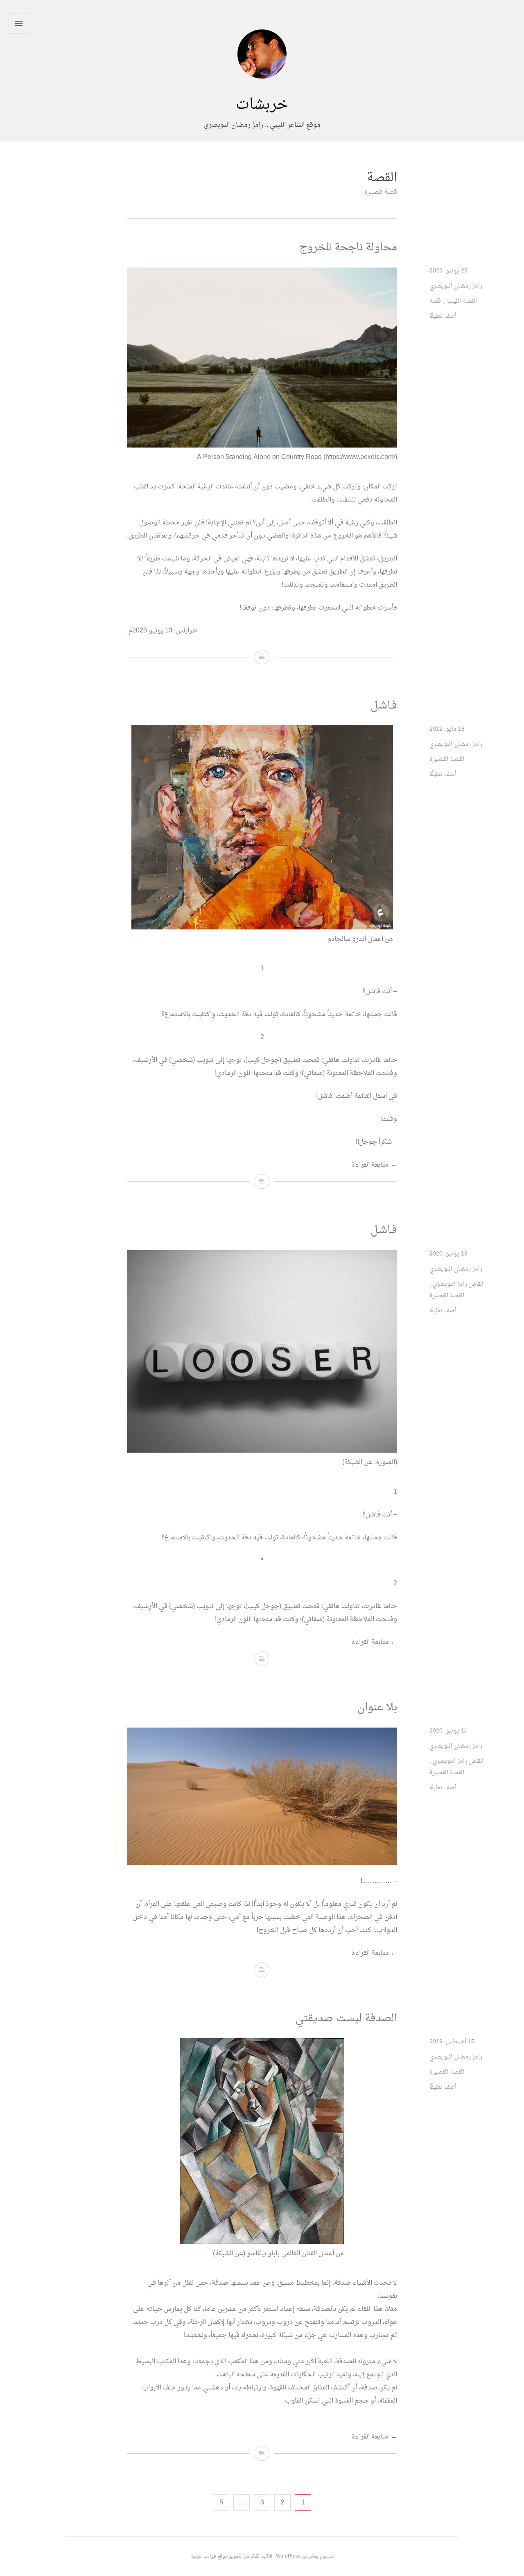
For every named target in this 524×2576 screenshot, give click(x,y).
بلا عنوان (377, 1708)
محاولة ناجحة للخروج (348, 248)
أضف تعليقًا (443, 316)
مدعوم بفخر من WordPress (305, 2556)
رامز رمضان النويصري (456, 286)
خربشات (262, 105)
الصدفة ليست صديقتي (346, 2019)
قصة (435, 301)
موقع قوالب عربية (209, 2556)
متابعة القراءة (374, 1165)
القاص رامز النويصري (458, 1284)
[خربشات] (262, 90)
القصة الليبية (461, 301)
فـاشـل (384, 706)
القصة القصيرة (447, 759)
